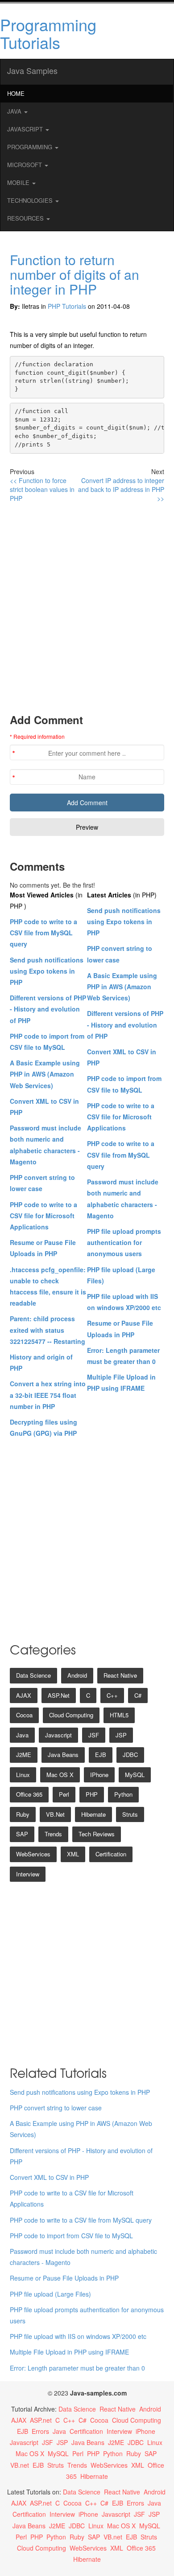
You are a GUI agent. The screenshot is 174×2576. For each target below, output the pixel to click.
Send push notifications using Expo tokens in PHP (47, 971)
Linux (23, 1775)
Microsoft (25, 165)
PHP (92, 1794)
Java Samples (32, 70)
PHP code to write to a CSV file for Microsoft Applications (43, 1216)
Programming (31, 147)
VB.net (55, 1814)
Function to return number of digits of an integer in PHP (75, 274)
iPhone (99, 1775)
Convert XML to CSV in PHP (49, 2177)
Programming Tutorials (48, 33)
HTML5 (119, 1715)
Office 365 (29, 1794)
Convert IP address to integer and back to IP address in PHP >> (121, 489)
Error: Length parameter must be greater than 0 (77, 2368)
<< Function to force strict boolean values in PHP (42, 489)
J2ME (24, 1755)
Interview (28, 1874)
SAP (22, 1834)
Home (16, 93)
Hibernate (93, 1814)
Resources (26, 218)
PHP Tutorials (67, 306)
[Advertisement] (87, 607)
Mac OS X (60, 1775)
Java (15, 111)
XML (73, 1854)
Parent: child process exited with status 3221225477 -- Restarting (48, 1330)
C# (138, 1695)
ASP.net (59, 1695)
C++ (112, 1695)
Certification (111, 1854)
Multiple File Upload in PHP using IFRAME (69, 2352)
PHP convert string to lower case (56, 2108)
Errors (40, 2431)
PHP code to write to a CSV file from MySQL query (43, 933)
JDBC (130, 1755)
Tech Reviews (97, 1834)
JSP (121, 1735)
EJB (101, 1755)
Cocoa (24, 1715)
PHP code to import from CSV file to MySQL (71, 2236)
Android (77, 1675)
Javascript (58, 1735)
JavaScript (26, 129)
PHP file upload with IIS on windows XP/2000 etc (78, 2336)
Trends (53, 1834)
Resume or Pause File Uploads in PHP (64, 2278)
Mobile (19, 182)
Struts (130, 1814)
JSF (94, 1735)
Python (123, 1794)
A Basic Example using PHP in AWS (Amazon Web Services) (45, 1074)
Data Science (33, 1675)
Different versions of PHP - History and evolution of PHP (48, 1009)
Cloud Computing (71, 1715)
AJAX (24, 1695)
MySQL (135, 1775)
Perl (64, 1794)
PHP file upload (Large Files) (50, 2294)
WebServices (33, 1854)
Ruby (23, 1814)
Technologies (31, 200)
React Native (120, 1675)
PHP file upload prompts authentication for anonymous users (124, 1242)
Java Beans (63, 1755)
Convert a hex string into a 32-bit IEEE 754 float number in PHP (48, 1395)
